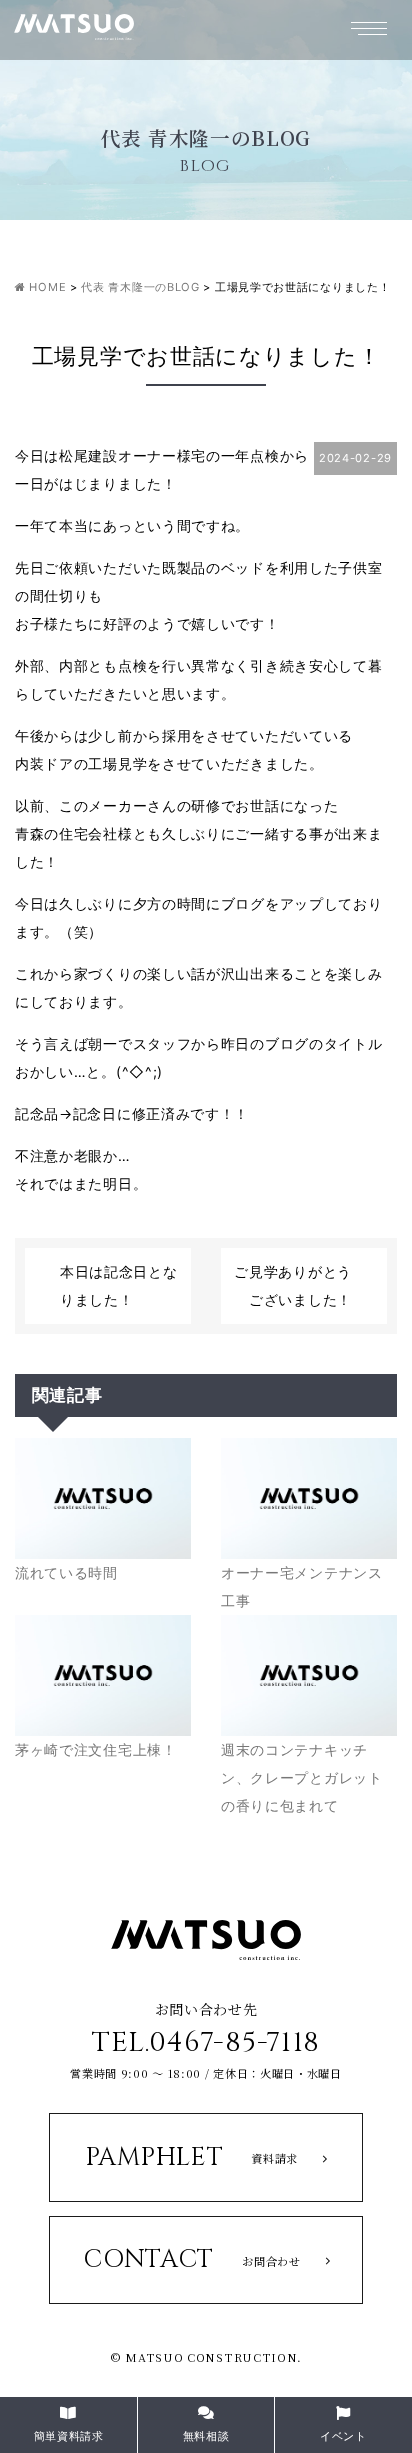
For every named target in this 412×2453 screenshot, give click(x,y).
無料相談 (206, 2436)
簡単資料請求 (69, 2436)
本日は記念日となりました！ (119, 1285)
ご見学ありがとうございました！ (293, 1285)
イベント (343, 2436)
